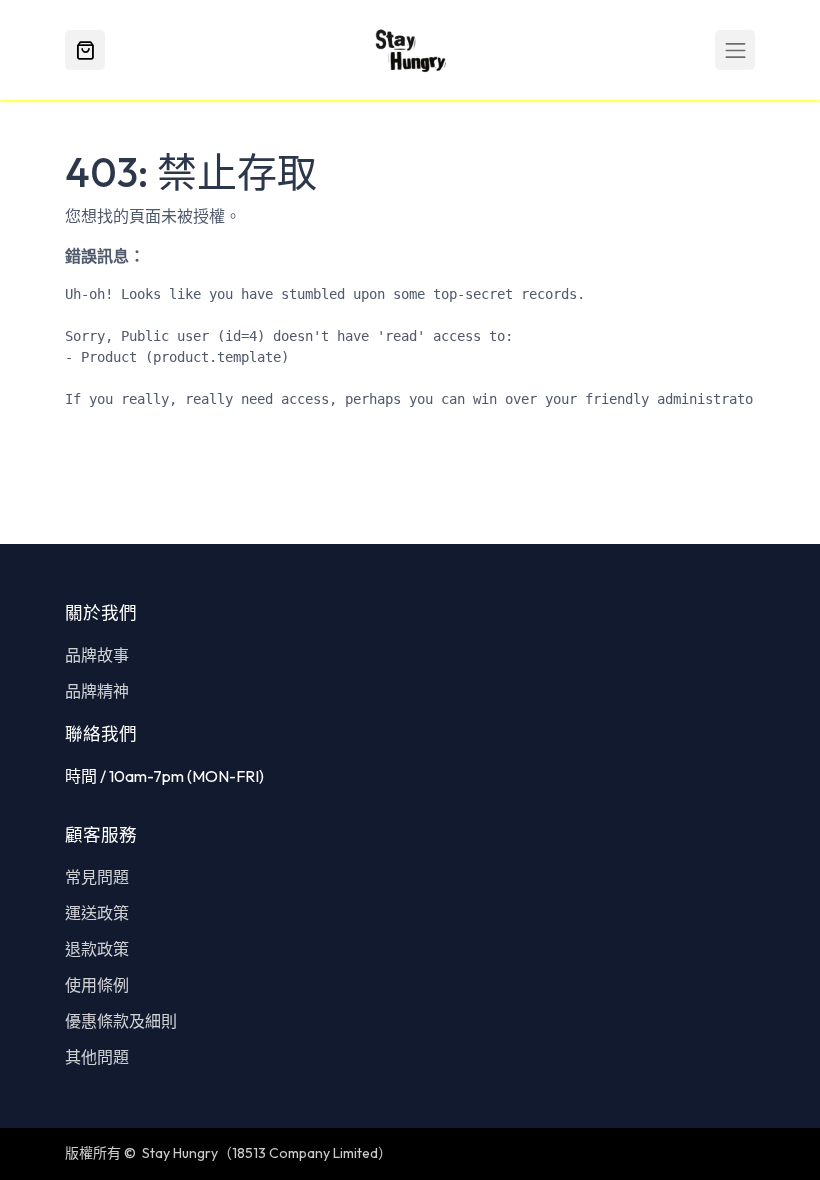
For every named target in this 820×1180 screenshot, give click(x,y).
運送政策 (97, 913)
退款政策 (97, 949)
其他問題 (97, 1057)
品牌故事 (97, 655)
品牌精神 (97, 691)
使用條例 (97, 985)
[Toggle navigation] (735, 50)
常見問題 (97, 877)
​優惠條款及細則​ (121, 1021)
